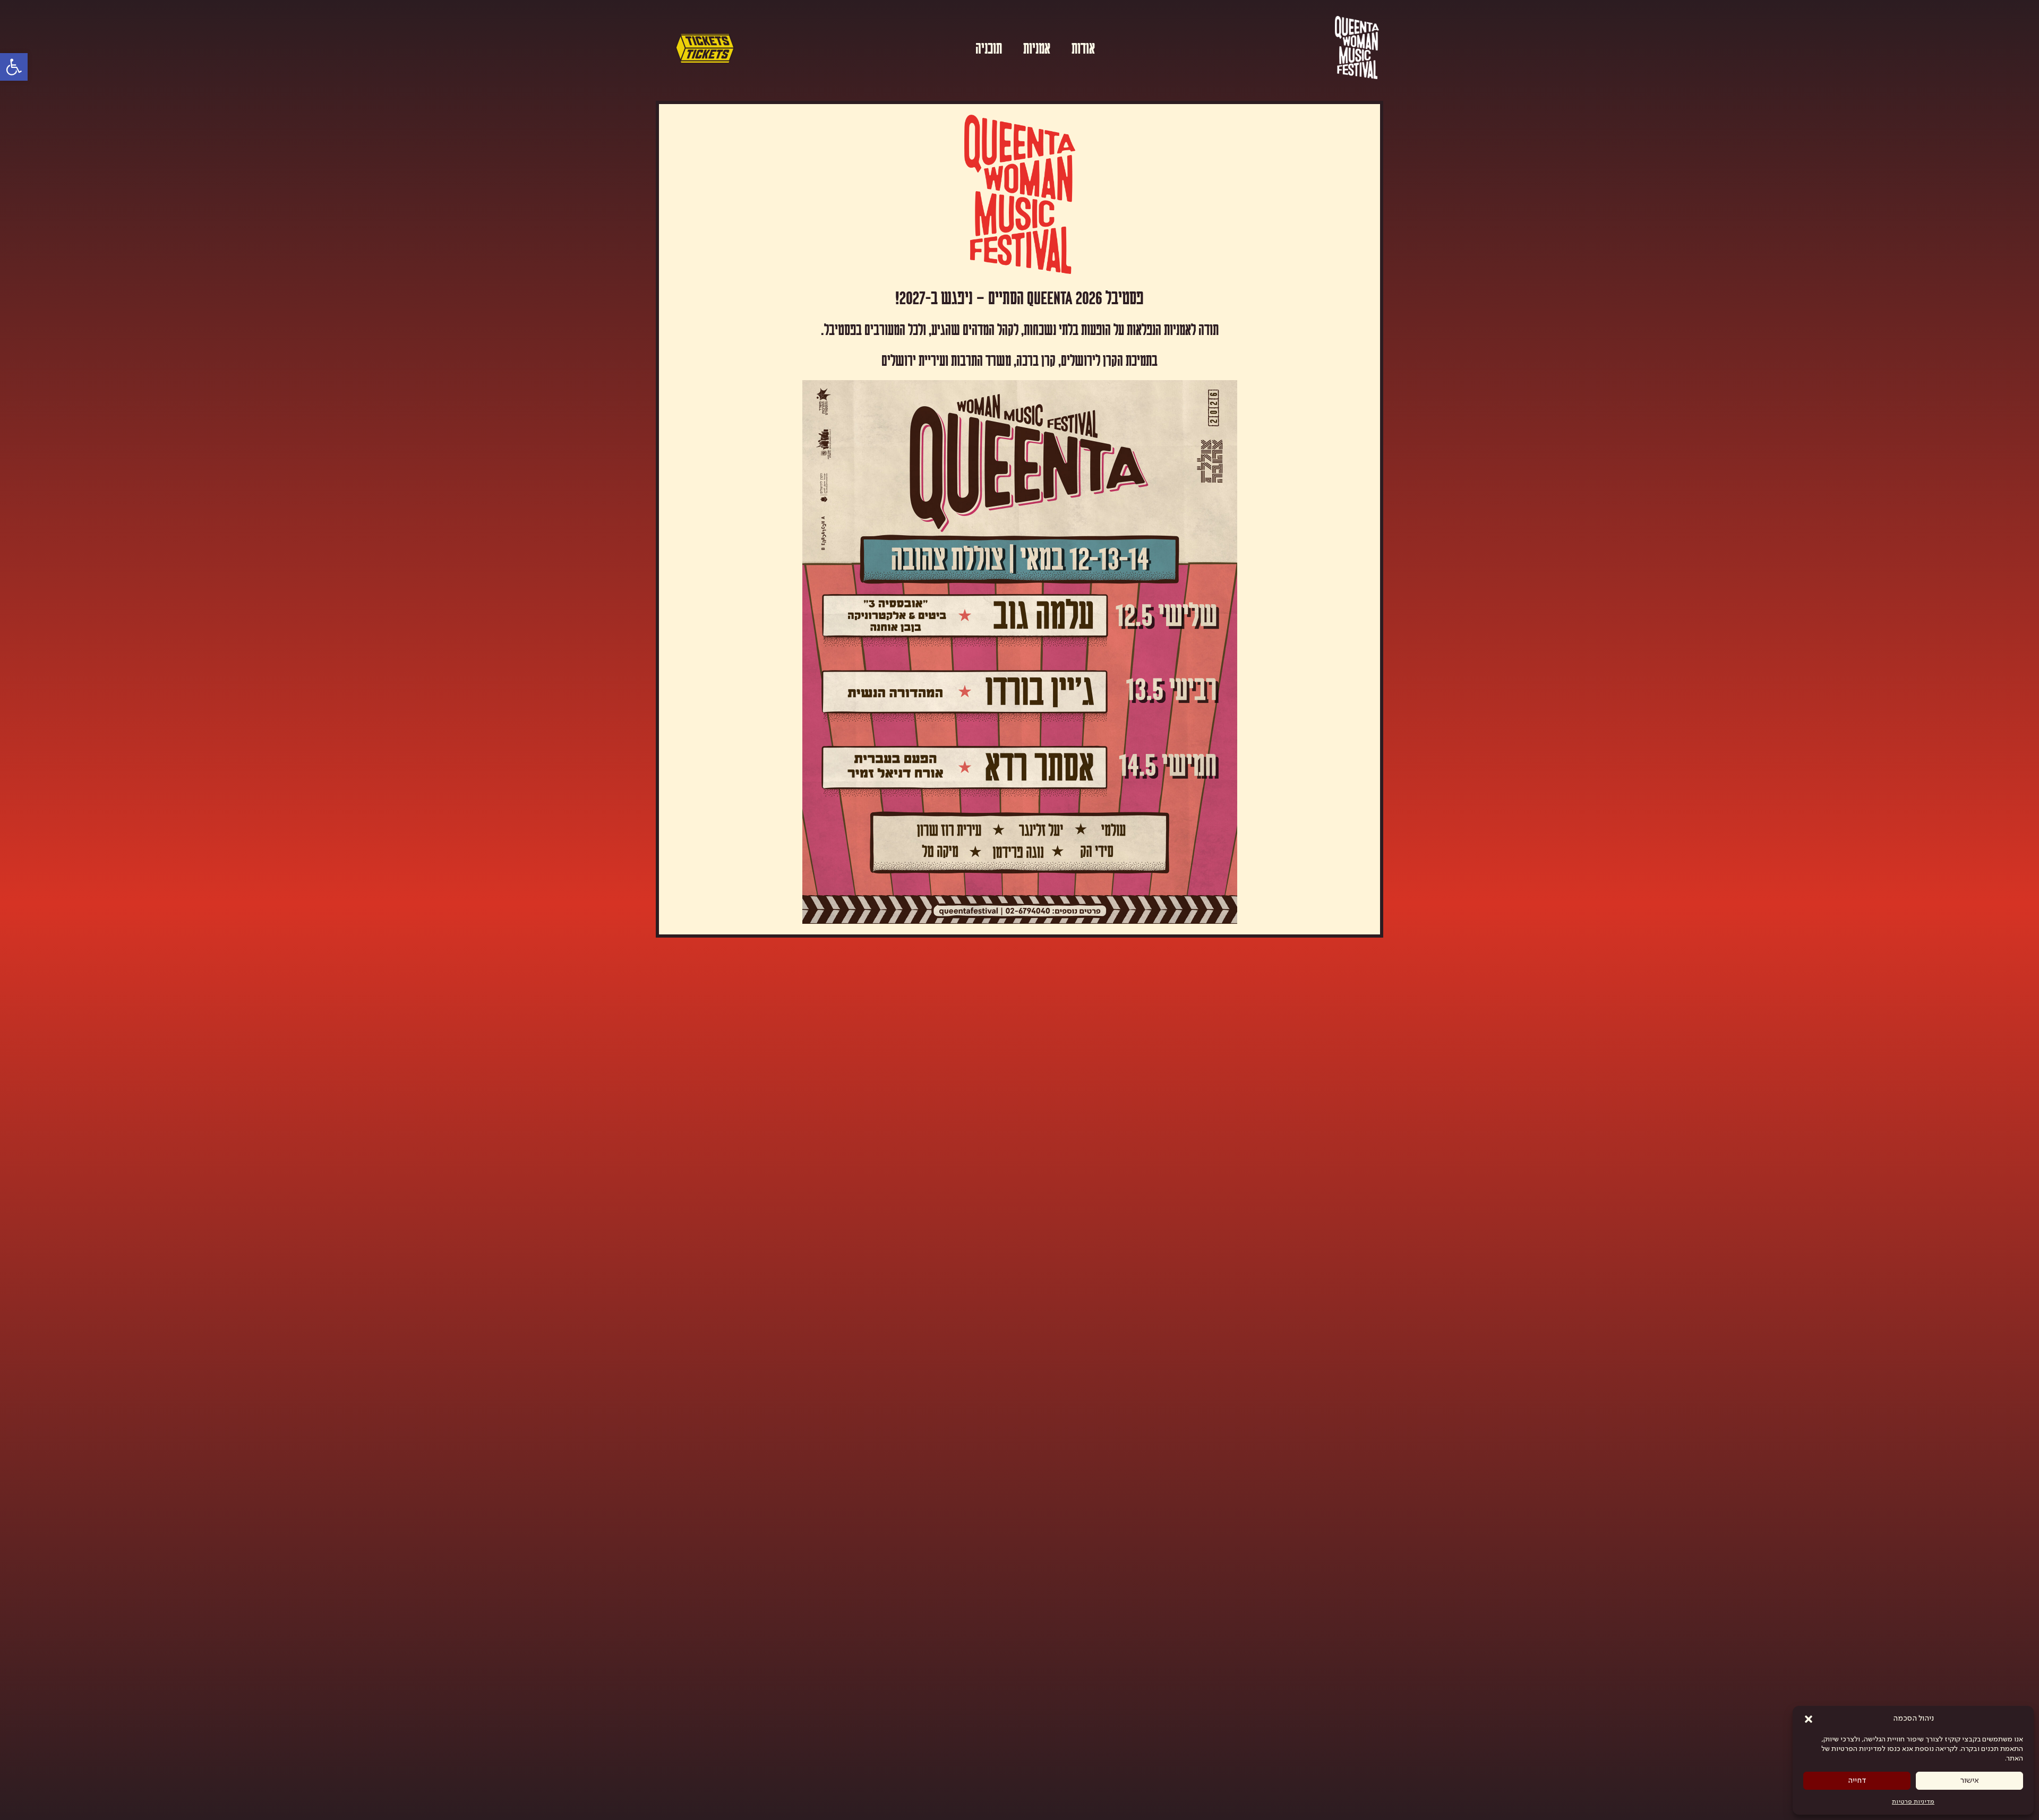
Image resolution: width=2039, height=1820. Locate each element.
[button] (1809, 1719)
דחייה (1857, 1781)
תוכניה (989, 47)
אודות (1083, 47)
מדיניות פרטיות (1913, 1802)
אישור (1970, 1781)
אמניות (1037, 47)
